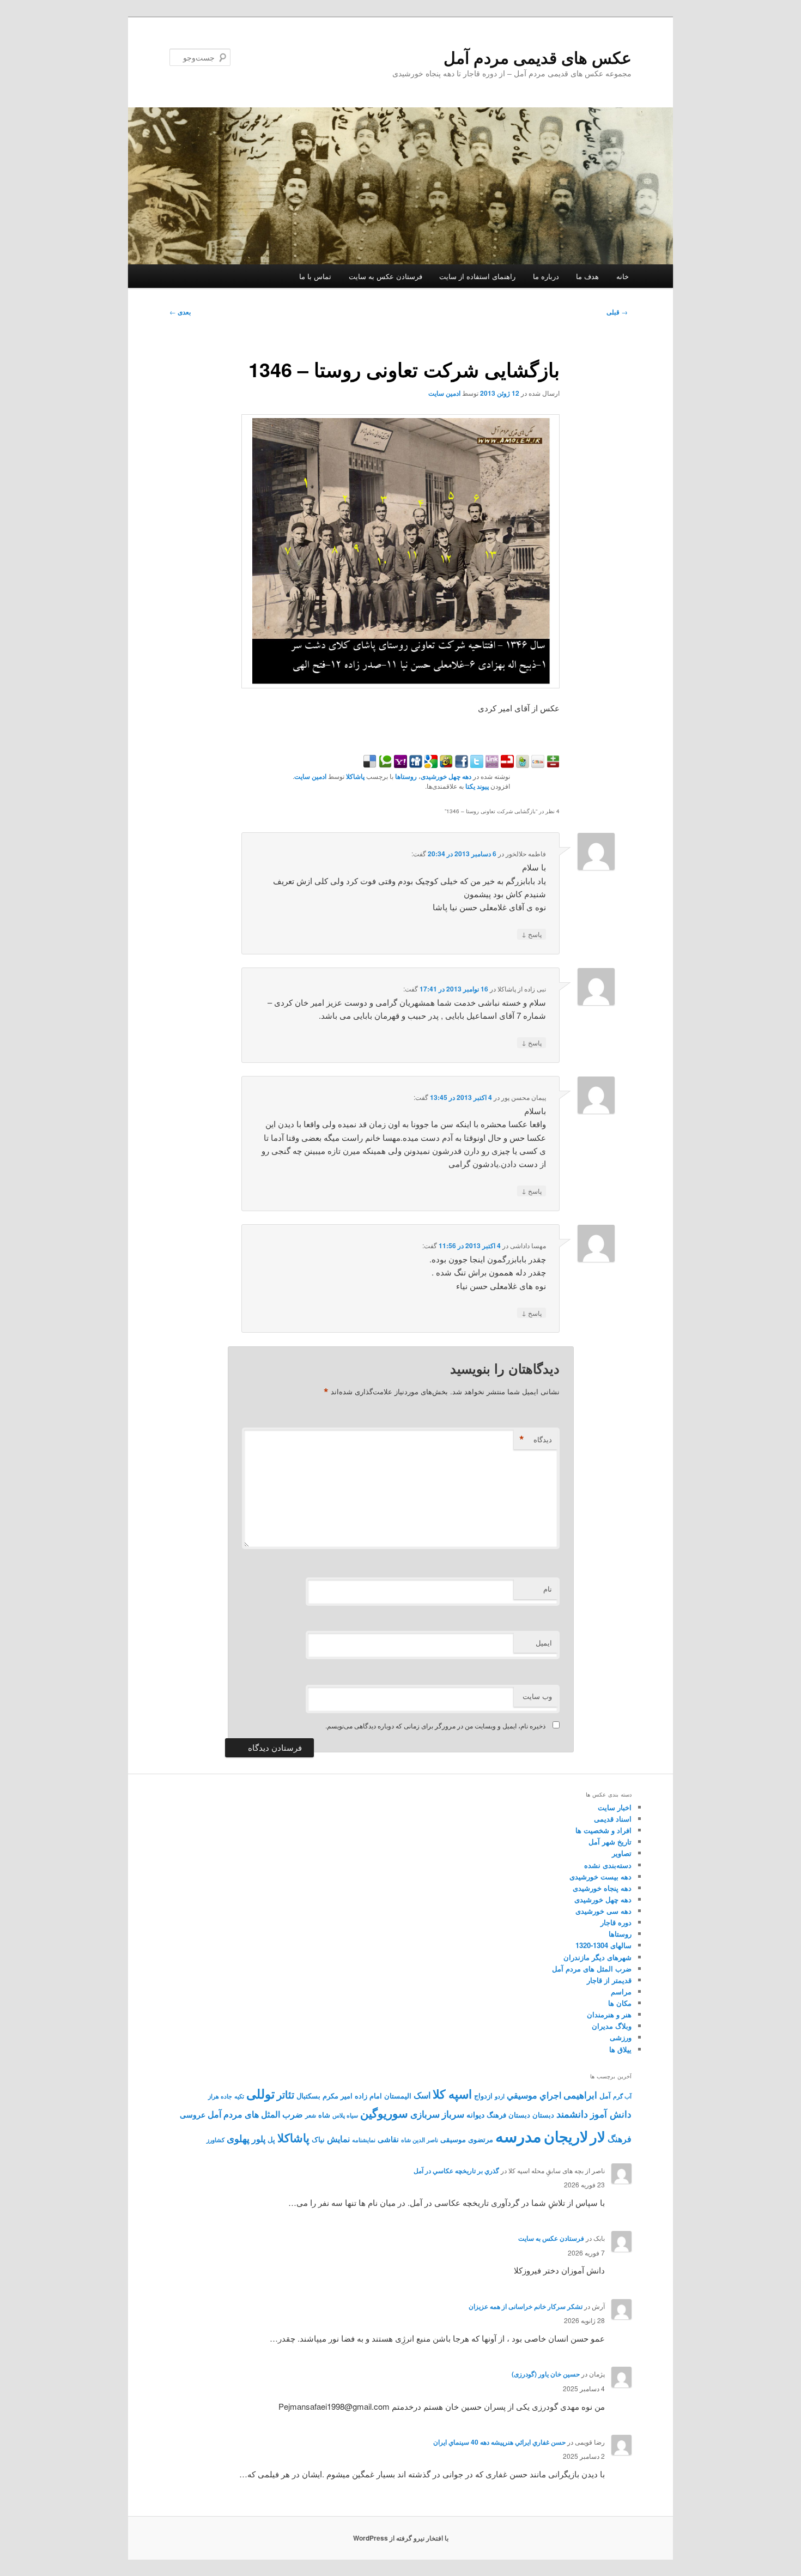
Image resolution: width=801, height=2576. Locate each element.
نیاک (318, 2139)
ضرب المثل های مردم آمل (592, 1969)
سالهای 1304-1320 (603, 1945)
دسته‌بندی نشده (608, 1865)
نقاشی (388, 2139)
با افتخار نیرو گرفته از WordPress (401, 2538)
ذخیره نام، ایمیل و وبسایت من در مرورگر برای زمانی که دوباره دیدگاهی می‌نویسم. (435, 1725)
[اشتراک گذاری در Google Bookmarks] (430, 764)
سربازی (425, 2114)
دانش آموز (611, 2114)
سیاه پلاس (345, 2115)
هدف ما (587, 276)
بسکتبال (308, 2096)
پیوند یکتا (477, 786)
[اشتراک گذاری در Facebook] (460, 764)
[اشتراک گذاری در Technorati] (384, 764)
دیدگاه (536, 1440)
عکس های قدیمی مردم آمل (538, 57)
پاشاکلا (355, 776)
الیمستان (398, 2096)
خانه (623, 276)
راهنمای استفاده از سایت (477, 276)
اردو (500, 2096)
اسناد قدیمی (613, 1819)
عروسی (193, 2114)
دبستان (543, 2115)
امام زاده (368, 2096)
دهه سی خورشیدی (603, 1911)
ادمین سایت (444, 393)
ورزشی (621, 2037)
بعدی (180, 312)
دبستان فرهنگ (508, 2115)
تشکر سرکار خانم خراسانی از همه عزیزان (526, 2306)
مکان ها (620, 2003)
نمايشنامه (364, 2140)
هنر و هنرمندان (609, 2014)
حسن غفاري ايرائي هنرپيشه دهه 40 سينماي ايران (499, 2442)
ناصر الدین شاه (420, 2140)
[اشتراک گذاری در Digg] (415, 764)
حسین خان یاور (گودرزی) (546, 2374)
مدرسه (518, 2136)
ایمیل (544, 1643)
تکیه (239, 2096)
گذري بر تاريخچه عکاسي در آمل (456, 2170)
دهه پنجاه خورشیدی (602, 1888)
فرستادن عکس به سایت (386, 276)
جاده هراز (220, 2096)
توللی (260, 2093)
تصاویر (622, 1853)
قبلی (617, 312)
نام (548, 1589)
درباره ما (546, 276)
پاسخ (532, 934)
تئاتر (286, 2094)
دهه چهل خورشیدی (446, 776)
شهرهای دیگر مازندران (597, 1957)
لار (598, 2136)
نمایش (338, 2139)
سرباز (453, 2114)
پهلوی (238, 2138)
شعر (311, 2115)
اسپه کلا (452, 2094)
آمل (605, 2096)
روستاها (406, 776)
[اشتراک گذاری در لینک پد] (491, 764)
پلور (259, 2139)
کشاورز (216, 2140)
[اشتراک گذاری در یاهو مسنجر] (399, 764)
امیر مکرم (338, 2096)
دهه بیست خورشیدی (600, 1876)
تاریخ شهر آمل (610, 1842)
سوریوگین (384, 2113)
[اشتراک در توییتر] (476, 764)
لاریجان (566, 2136)
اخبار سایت (615, 1807)
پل (271, 2139)
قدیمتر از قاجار (609, 1980)
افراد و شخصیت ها (603, 1830)
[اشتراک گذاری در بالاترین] (552, 764)
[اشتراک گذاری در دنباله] (506, 764)
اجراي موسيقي (534, 2095)
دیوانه (475, 2114)
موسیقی (453, 2139)
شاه (324, 2115)
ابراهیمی (580, 2095)
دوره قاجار (616, 1922)
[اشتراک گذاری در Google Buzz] (445, 764)
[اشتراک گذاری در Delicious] (370, 764)
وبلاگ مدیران (612, 2026)
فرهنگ (620, 2139)
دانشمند (572, 2114)
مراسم (621, 1991)
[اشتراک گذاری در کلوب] (537, 764)
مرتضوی (481, 2139)
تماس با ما (315, 276)
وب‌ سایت (537, 1696)
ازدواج (483, 2096)
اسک (422, 2095)
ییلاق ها (620, 2049)
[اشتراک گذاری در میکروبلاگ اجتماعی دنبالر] (521, 764)
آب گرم (622, 2096)
